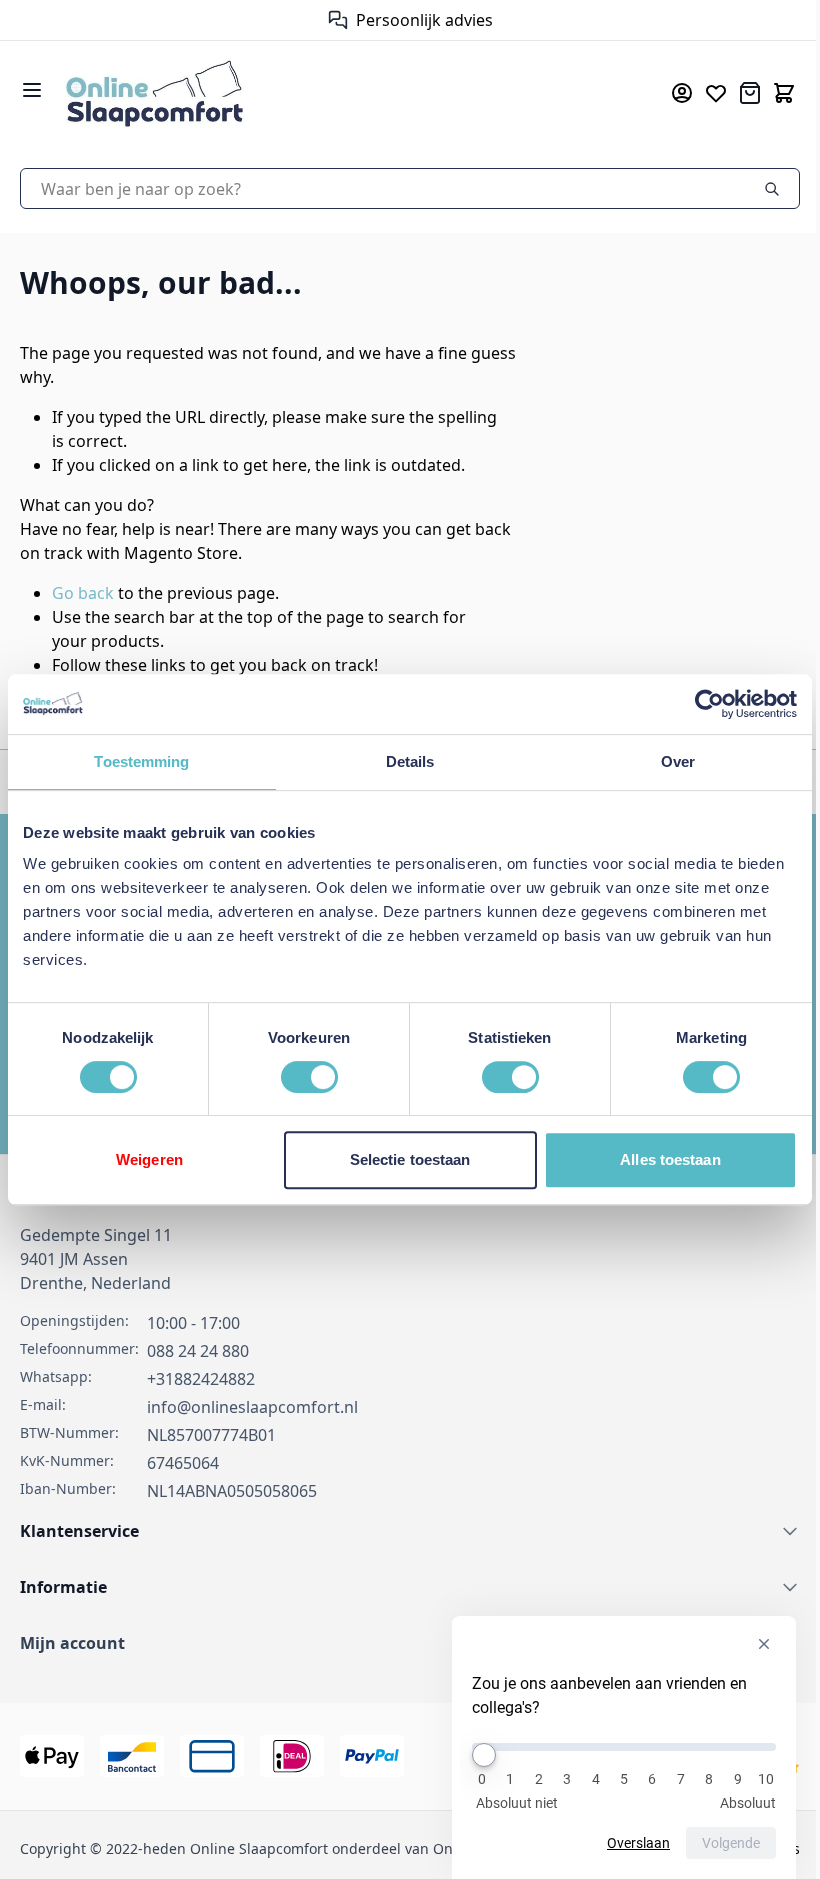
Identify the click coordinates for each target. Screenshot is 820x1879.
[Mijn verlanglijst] (701, 93)
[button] (402, 1643)
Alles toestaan (658, 1159)
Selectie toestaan (402, 1159)
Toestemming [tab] (139, 761)
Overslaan (623, 1843)
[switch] (303, 1077)
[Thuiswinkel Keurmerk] (321, 20)
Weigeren (147, 1159)
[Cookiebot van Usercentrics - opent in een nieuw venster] (694, 704)
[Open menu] (32, 90)
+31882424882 (201, 1379)
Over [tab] (665, 761)
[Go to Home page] (330, 92)
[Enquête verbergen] (749, 1644)
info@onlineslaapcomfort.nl (252, 1407)
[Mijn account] (667, 93)
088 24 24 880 (198, 1351)
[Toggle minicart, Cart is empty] (769, 93)
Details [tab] (402, 761)
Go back (83, 593)
